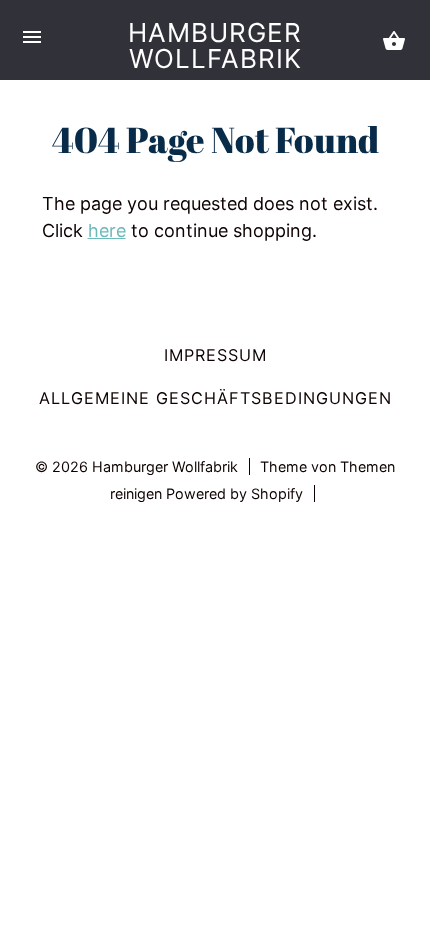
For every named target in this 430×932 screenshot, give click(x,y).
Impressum (215, 355)
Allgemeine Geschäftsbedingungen (215, 398)
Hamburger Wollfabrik (215, 45)
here (107, 230)
